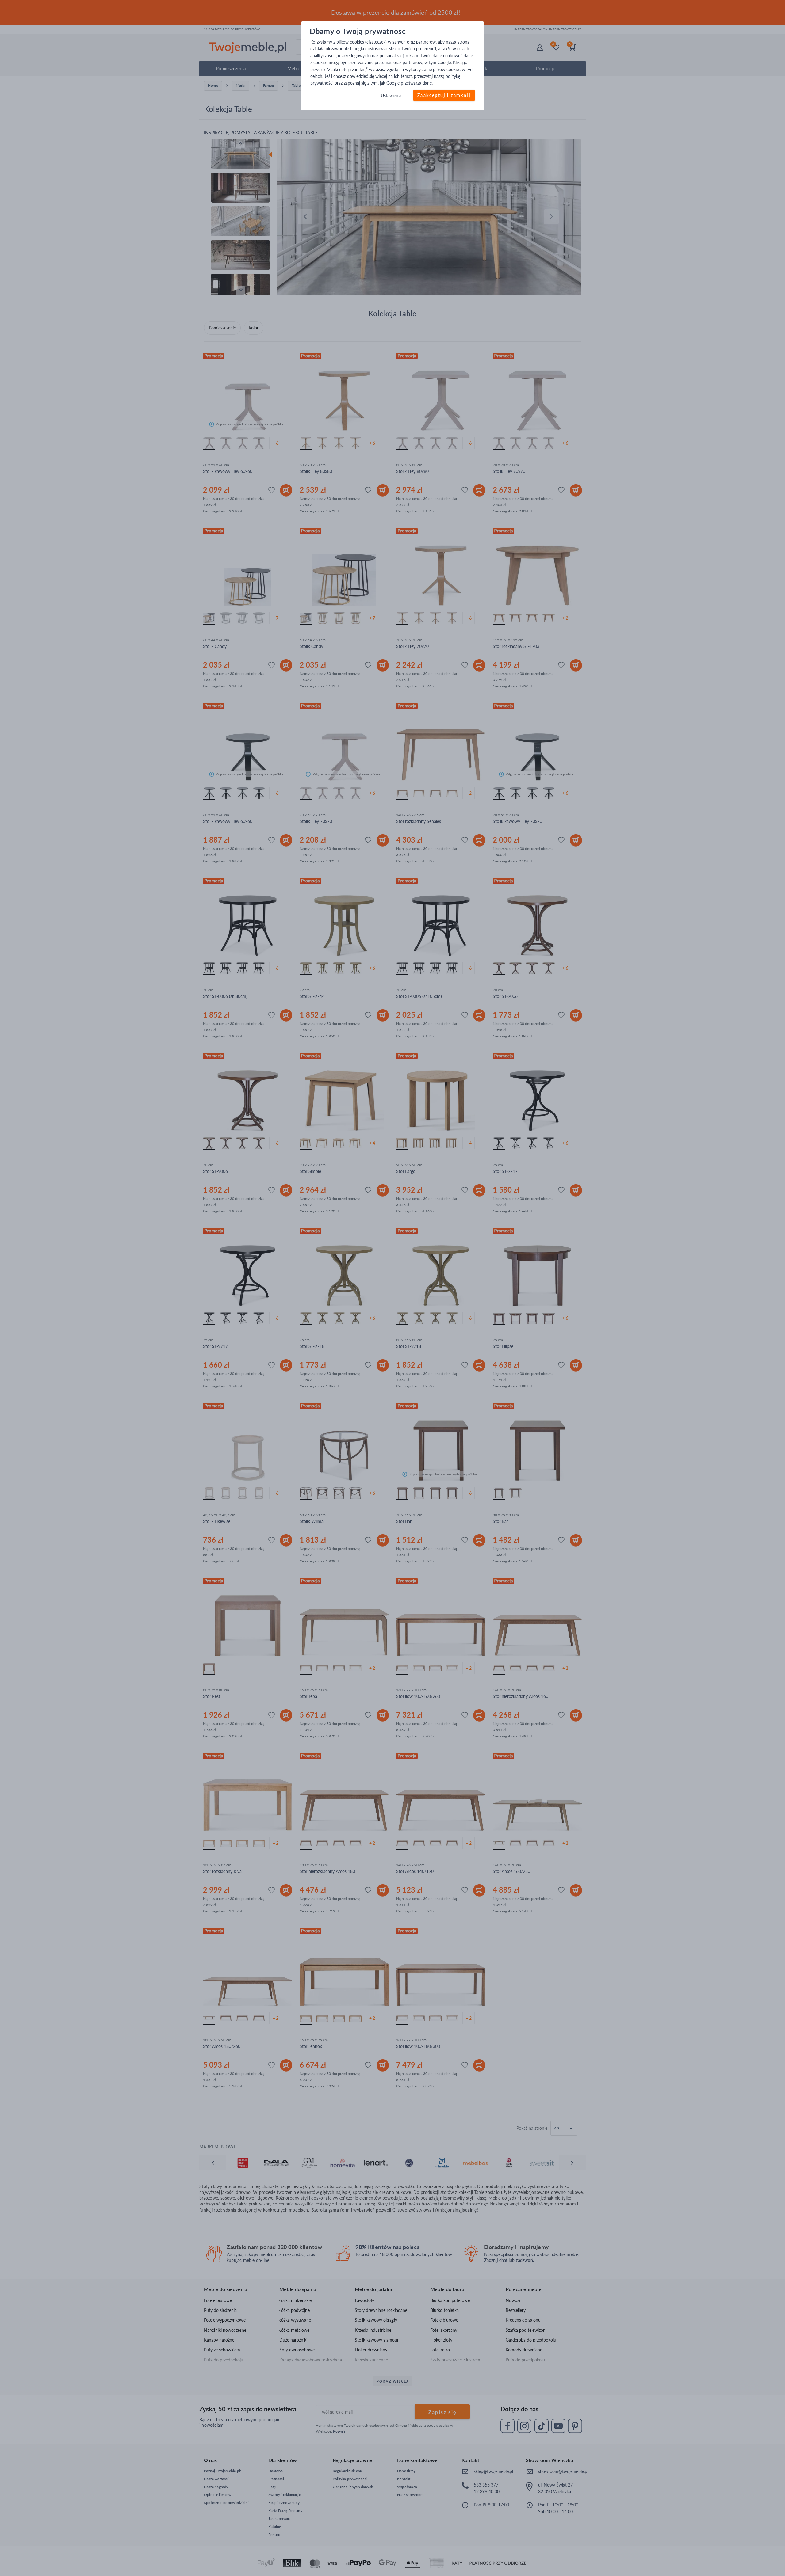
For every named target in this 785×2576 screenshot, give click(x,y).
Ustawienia (391, 95)
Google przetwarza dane (409, 83)
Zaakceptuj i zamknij (444, 95)
